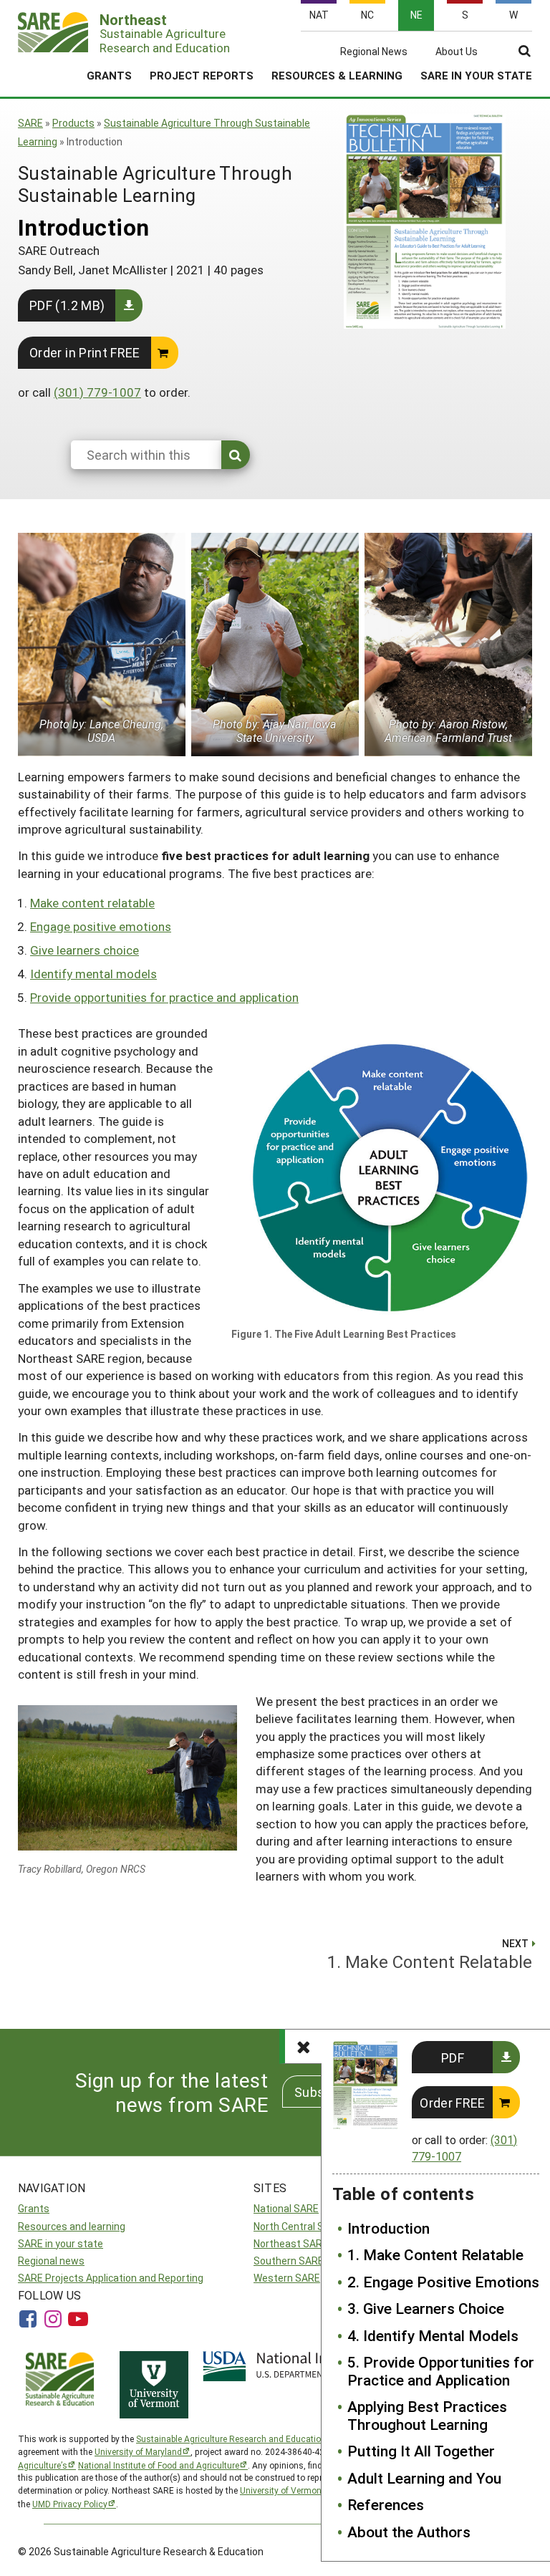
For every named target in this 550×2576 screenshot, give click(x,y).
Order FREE (453, 2103)
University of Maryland (138, 2451)
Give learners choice (85, 950)
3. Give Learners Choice (426, 2308)
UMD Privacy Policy (70, 2504)
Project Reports (202, 75)
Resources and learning (72, 2226)
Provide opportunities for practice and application (164, 997)
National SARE (286, 2208)
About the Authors (409, 2532)
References (386, 2504)
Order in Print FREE (85, 352)
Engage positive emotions (101, 926)
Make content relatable (92, 903)
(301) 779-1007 (97, 392)
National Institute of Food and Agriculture (159, 2465)
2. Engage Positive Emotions (443, 2282)
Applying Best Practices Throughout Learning (427, 2415)
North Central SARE (298, 2226)
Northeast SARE (291, 2243)
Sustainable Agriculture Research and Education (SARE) (246, 2438)
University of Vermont (282, 2490)
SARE (30, 123)
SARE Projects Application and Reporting (111, 2278)
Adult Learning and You (424, 2478)
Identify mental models (93, 974)
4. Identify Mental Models (433, 2335)
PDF (453, 2058)
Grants (109, 75)
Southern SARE (289, 2261)
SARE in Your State (476, 75)
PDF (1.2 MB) (67, 305)
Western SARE (287, 2278)
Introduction (389, 2228)
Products (73, 123)
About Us (457, 52)
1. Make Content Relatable (435, 2254)
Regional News (374, 52)
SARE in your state (61, 2243)
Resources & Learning (337, 75)
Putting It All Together (421, 2451)
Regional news (51, 2261)
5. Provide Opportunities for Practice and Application (441, 2371)
